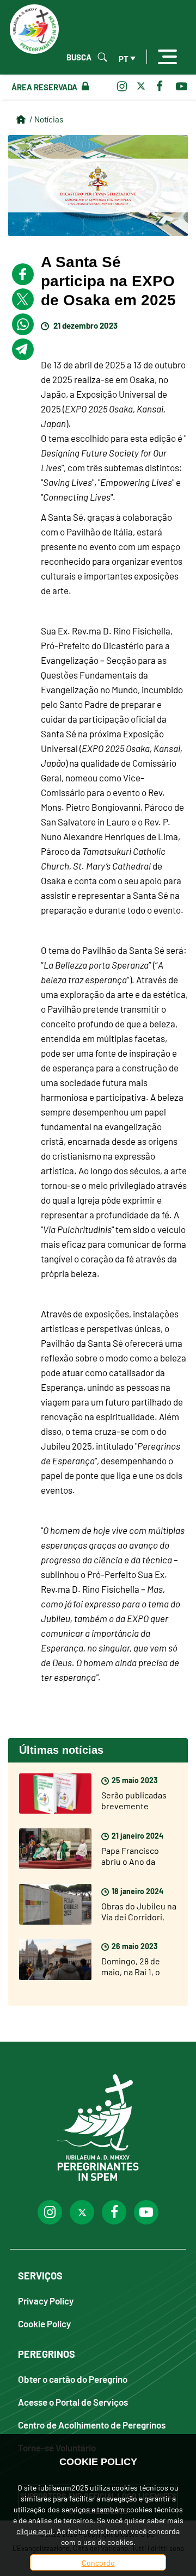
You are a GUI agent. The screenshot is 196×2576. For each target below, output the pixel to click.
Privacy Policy (46, 2300)
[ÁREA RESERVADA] (83, 87)
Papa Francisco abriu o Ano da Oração (130, 1861)
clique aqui (35, 2531)
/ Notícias (46, 119)
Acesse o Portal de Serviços (73, 2402)
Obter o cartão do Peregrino (73, 2379)
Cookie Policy (44, 2323)
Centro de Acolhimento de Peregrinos (92, 2424)
